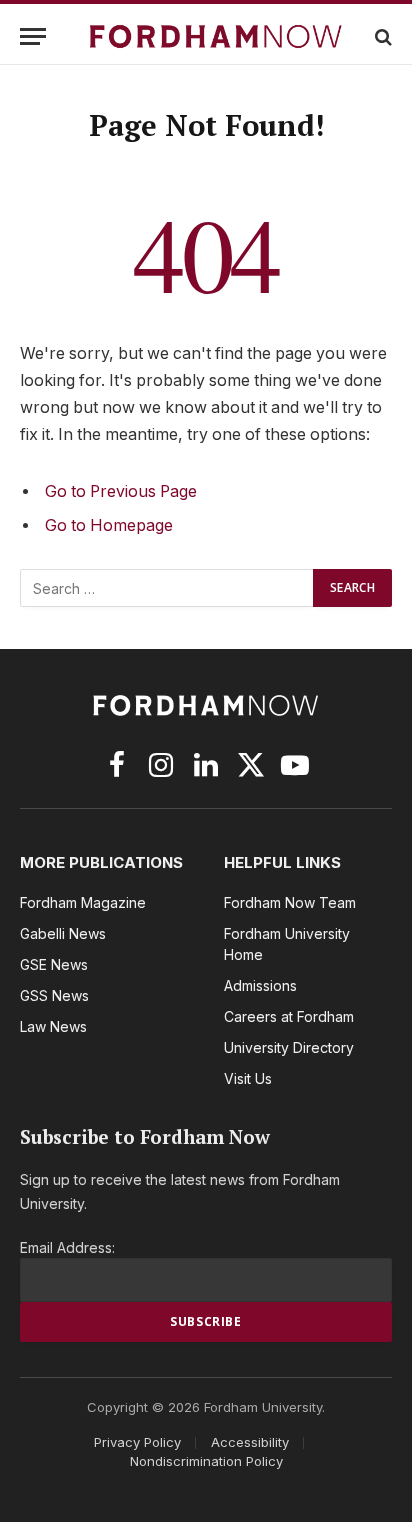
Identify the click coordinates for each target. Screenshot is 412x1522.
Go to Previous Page (121, 491)
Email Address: (67, 1247)
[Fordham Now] (216, 36)
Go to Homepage (109, 525)
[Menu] (33, 36)
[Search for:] (167, 588)
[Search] (381, 36)
